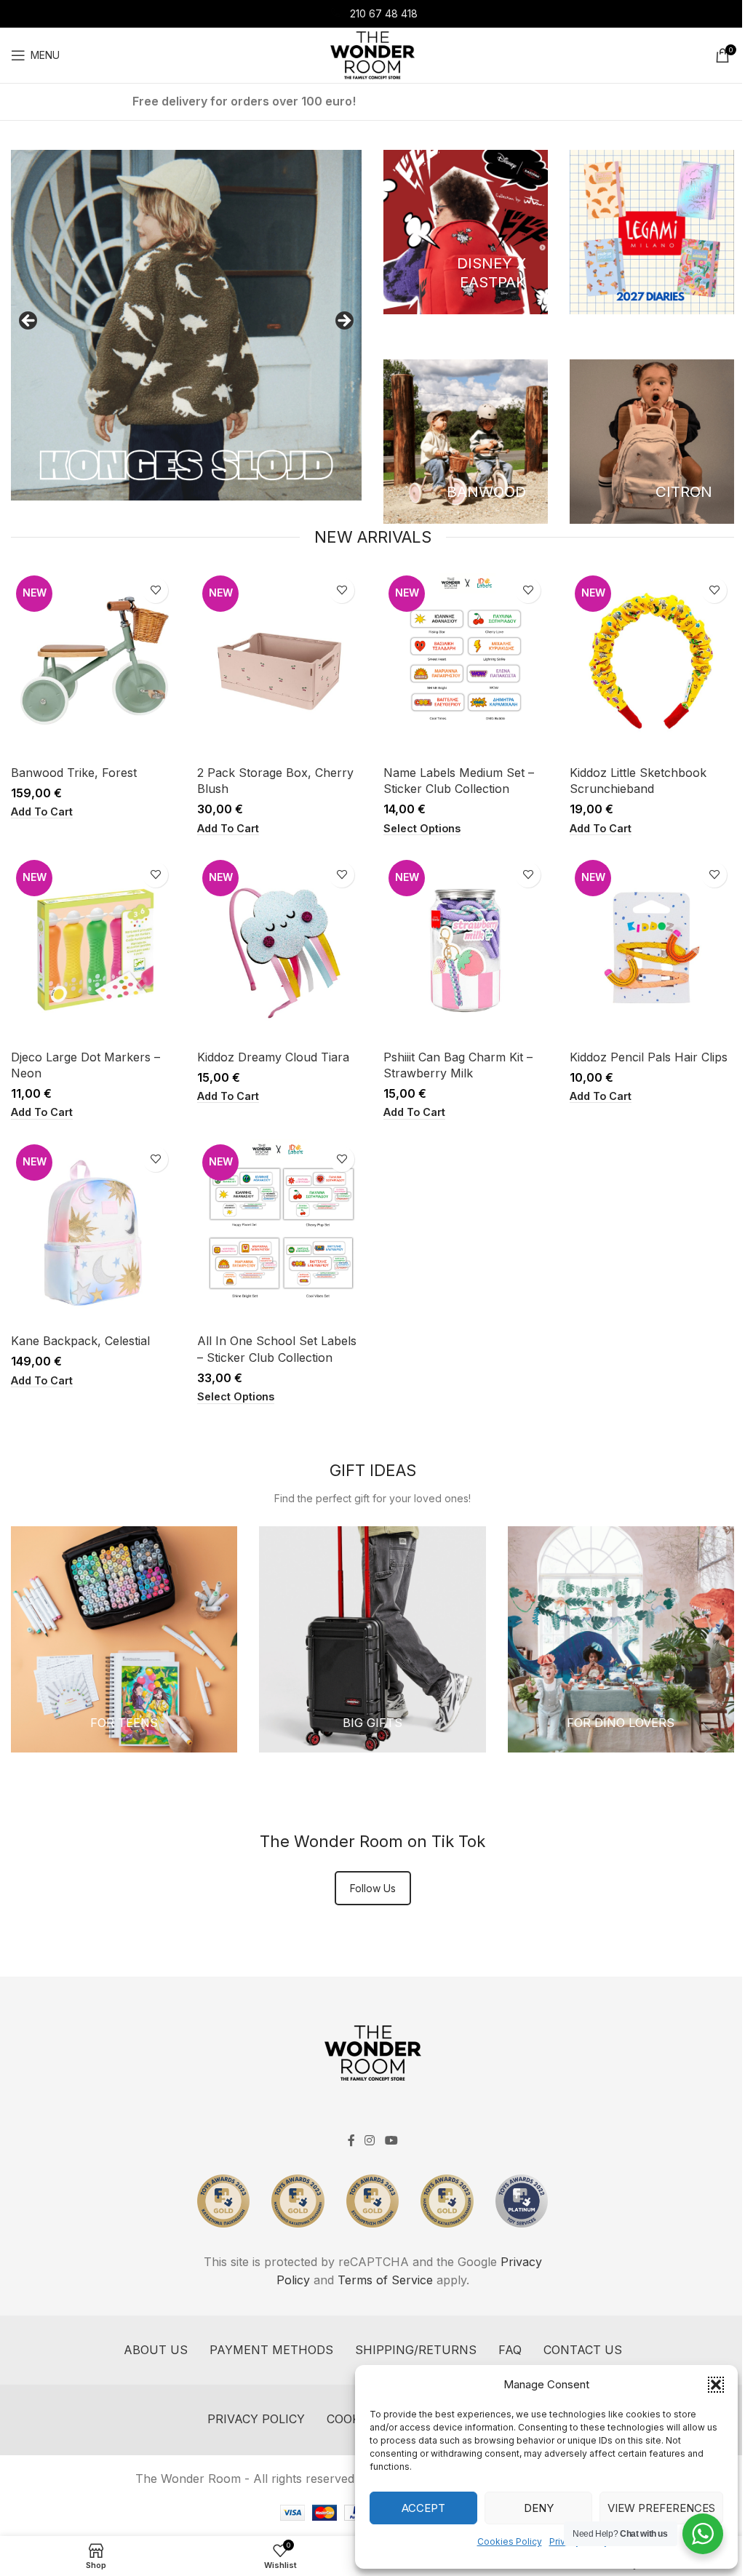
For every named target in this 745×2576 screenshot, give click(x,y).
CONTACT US (583, 2350)
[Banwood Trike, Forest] (93, 664)
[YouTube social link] (391, 2140)
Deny (539, 2508)
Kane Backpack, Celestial (80, 1341)
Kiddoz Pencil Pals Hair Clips (649, 1057)
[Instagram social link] (370, 2140)
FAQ (510, 2350)
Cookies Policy (510, 2541)
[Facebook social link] (351, 2140)
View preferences (661, 2508)
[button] (716, 2385)
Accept (423, 2508)
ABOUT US (156, 2350)
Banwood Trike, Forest (74, 773)
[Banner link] (466, 232)
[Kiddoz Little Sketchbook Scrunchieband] (652, 664)
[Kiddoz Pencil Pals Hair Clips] (652, 949)
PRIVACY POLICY (256, 2419)
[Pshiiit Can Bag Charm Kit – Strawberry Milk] (466, 949)
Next (343, 322)
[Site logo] (372, 54)
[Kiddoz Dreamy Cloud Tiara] (279, 949)
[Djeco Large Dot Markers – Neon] (93, 949)
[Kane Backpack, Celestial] (93, 1233)
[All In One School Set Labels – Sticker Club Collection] (279, 1233)
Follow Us (373, 1888)
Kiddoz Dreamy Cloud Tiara (273, 1057)
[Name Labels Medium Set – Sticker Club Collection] (466, 664)
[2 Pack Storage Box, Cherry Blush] (279, 664)
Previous (29, 322)
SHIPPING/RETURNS (416, 2350)
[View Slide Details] (186, 325)
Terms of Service (385, 2280)
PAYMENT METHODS (271, 2350)
